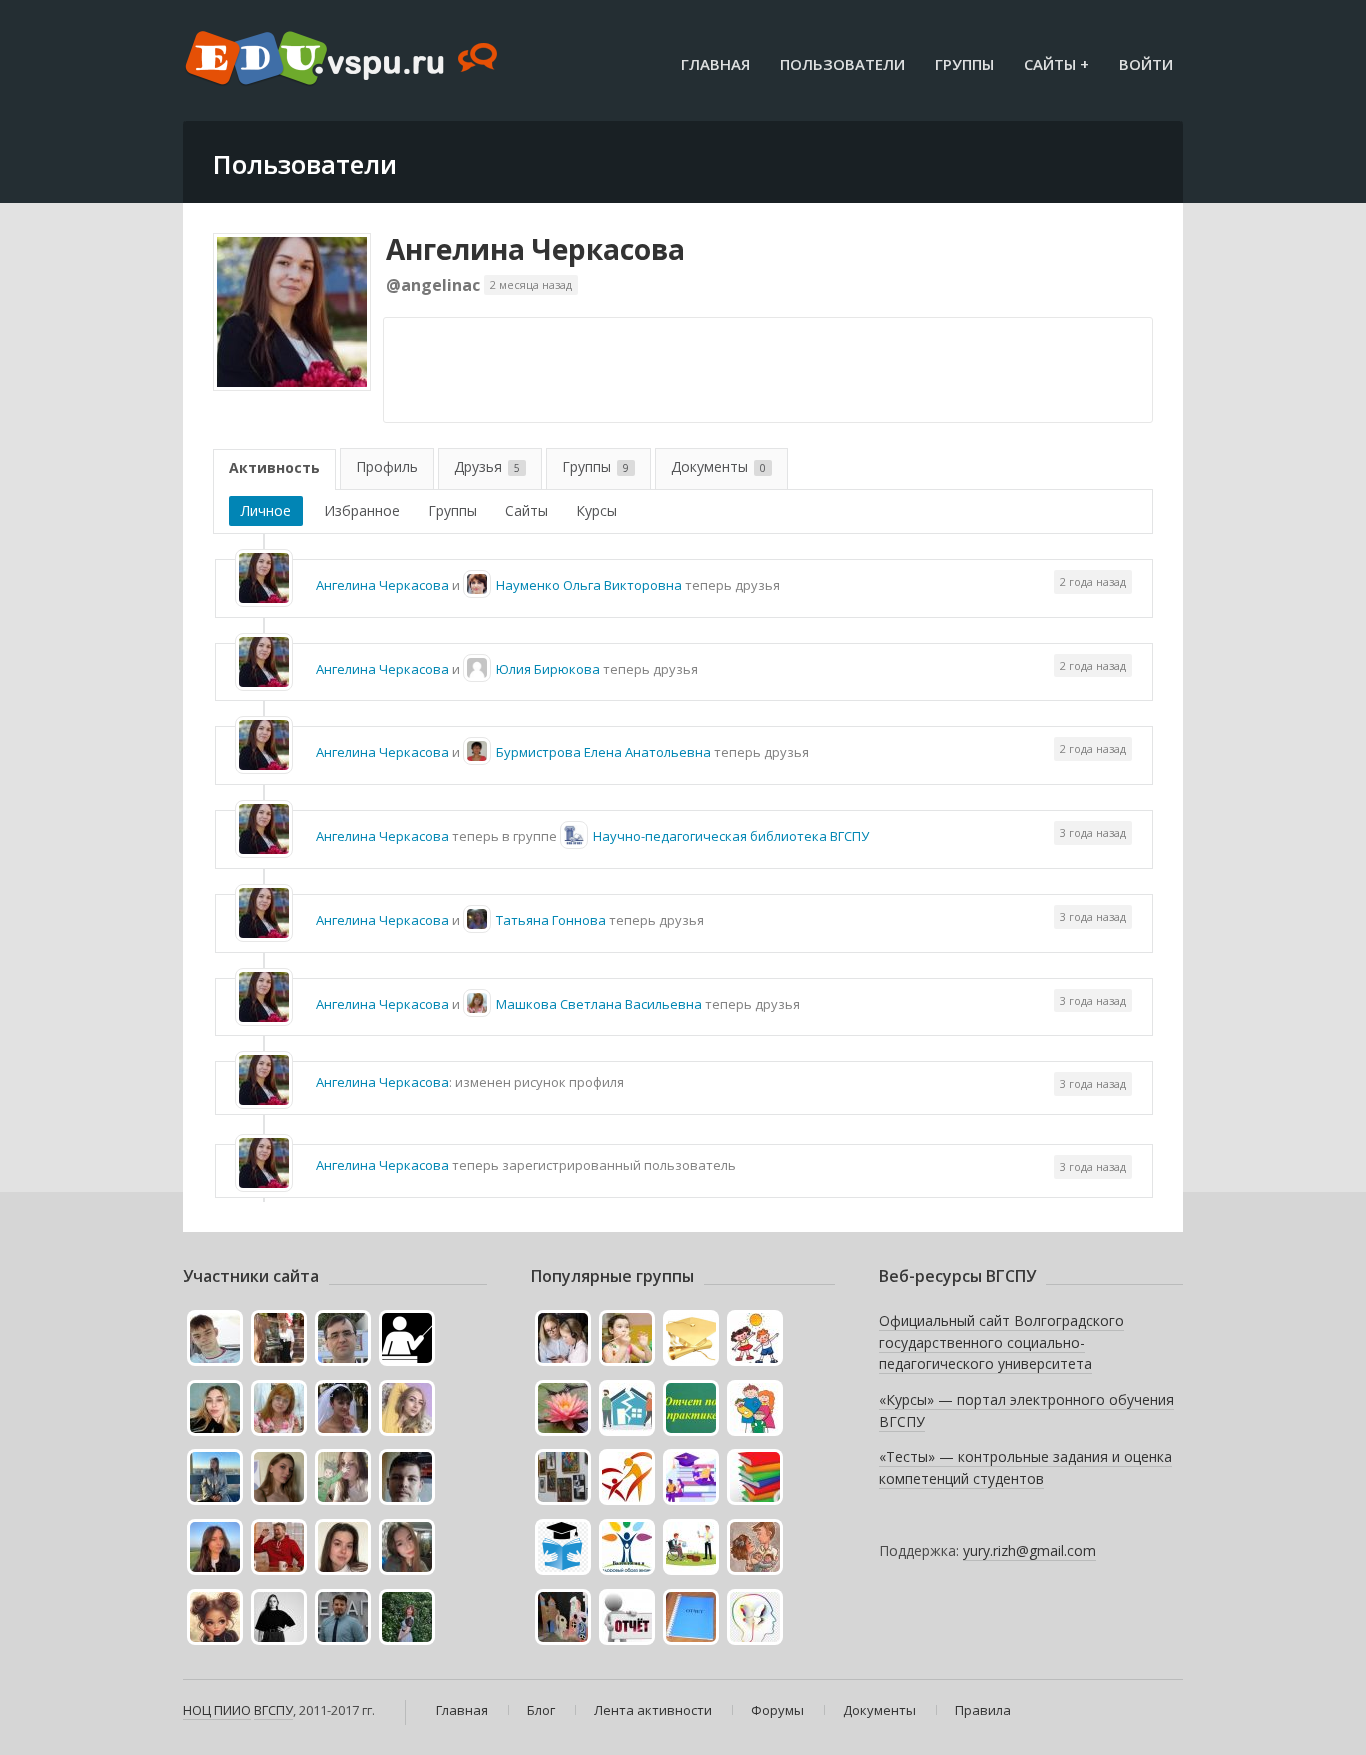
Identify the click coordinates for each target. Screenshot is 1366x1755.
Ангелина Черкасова (535, 249)
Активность (274, 467)
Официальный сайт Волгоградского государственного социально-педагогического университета (1001, 1342)
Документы (718, 466)
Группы (964, 64)
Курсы (596, 510)
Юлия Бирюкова (548, 669)
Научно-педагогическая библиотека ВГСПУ (731, 836)
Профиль (387, 466)
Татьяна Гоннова (551, 920)
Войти (1146, 64)
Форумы (777, 1710)
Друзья (487, 466)
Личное (266, 510)
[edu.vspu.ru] (343, 60)
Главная (715, 64)
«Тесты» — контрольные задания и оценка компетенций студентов (1025, 1467)
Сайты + (1056, 64)
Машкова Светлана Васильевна (599, 1004)
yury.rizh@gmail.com (1029, 1550)
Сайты (526, 510)
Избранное (362, 510)
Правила (983, 1710)
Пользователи (842, 64)
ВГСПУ (273, 1710)
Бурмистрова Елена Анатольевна (603, 752)
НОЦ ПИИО (217, 1710)
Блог (541, 1710)
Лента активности (653, 1710)
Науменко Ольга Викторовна (589, 585)
